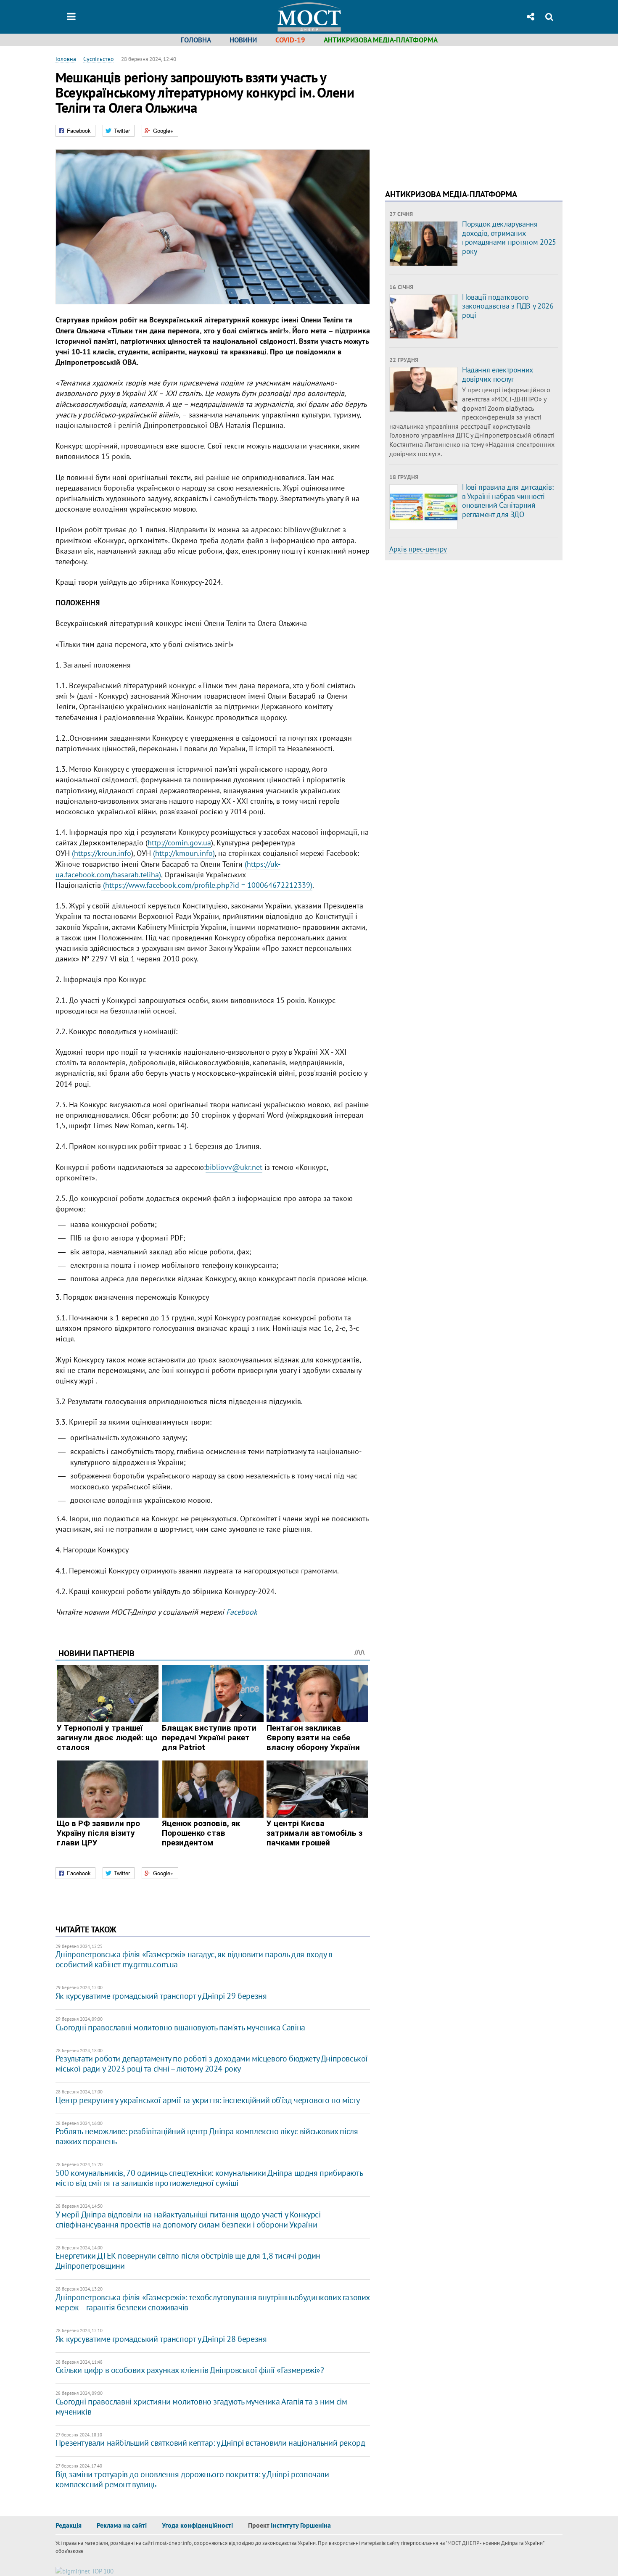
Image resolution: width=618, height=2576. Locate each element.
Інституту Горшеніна (301, 2525)
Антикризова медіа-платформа (381, 40)
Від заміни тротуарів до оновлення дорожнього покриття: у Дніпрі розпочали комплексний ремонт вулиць (192, 2479)
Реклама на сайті (122, 2525)
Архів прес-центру (418, 549)
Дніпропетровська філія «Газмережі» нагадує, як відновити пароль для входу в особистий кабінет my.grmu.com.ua (194, 1959)
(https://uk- (263, 864)
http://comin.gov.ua (179, 843)
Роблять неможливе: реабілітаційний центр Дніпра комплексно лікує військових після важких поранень (207, 2136)
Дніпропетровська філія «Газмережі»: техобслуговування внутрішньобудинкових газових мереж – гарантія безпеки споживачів (213, 2302)
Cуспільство (99, 59)
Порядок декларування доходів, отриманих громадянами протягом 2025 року (509, 238)
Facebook (242, 1612)
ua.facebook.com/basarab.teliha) (108, 875)
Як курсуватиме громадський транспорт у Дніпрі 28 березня (161, 2339)
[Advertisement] (456, 113)
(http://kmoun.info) (184, 853)
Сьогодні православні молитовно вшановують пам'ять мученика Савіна (180, 2027)
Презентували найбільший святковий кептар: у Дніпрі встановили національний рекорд (210, 2443)
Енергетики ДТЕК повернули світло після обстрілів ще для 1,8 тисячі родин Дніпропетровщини (188, 2261)
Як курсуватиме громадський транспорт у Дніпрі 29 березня (161, 1996)
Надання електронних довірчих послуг (498, 374)
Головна (196, 40)
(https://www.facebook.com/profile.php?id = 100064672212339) (207, 885)
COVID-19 (290, 40)
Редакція (69, 2525)
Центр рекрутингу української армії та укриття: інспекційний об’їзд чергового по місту (208, 2100)
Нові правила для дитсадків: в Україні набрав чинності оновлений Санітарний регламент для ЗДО (508, 501)
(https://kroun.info (102, 853)
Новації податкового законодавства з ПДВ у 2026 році (508, 306)
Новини (243, 40)
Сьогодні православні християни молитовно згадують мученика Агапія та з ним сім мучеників (201, 2407)
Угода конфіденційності (197, 2525)
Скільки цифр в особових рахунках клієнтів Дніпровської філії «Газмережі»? (190, 2370)
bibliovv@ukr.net (234, 1167)
